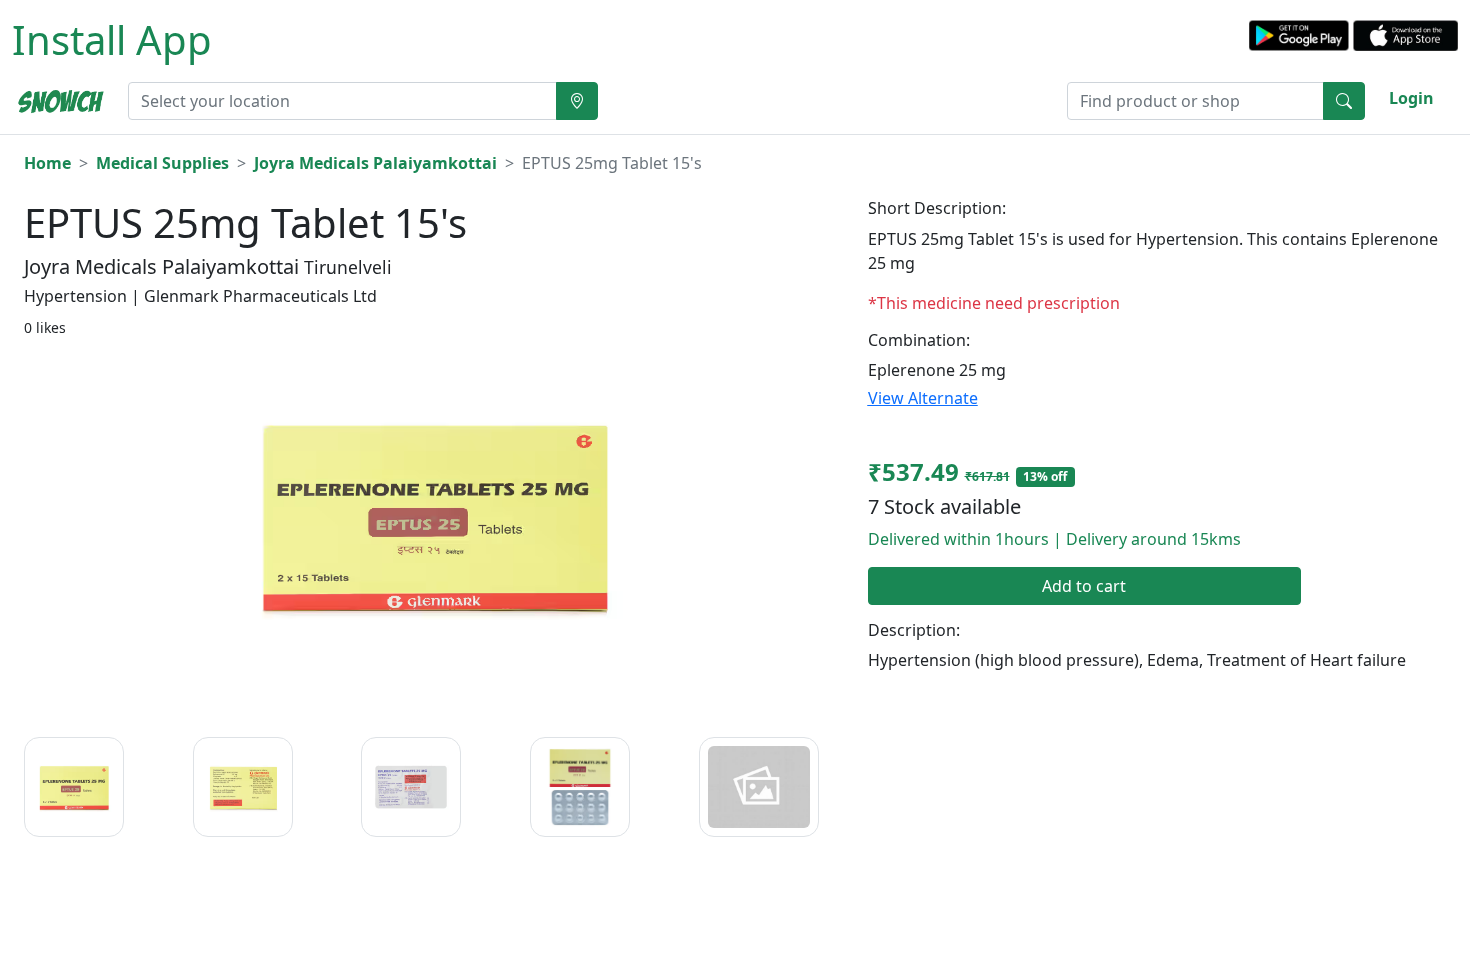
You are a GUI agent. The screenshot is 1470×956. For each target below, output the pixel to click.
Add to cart (1084, 586)
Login (1411, 98)
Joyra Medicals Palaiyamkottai (375, 163)
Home (47, 163)
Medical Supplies (162, 163)
